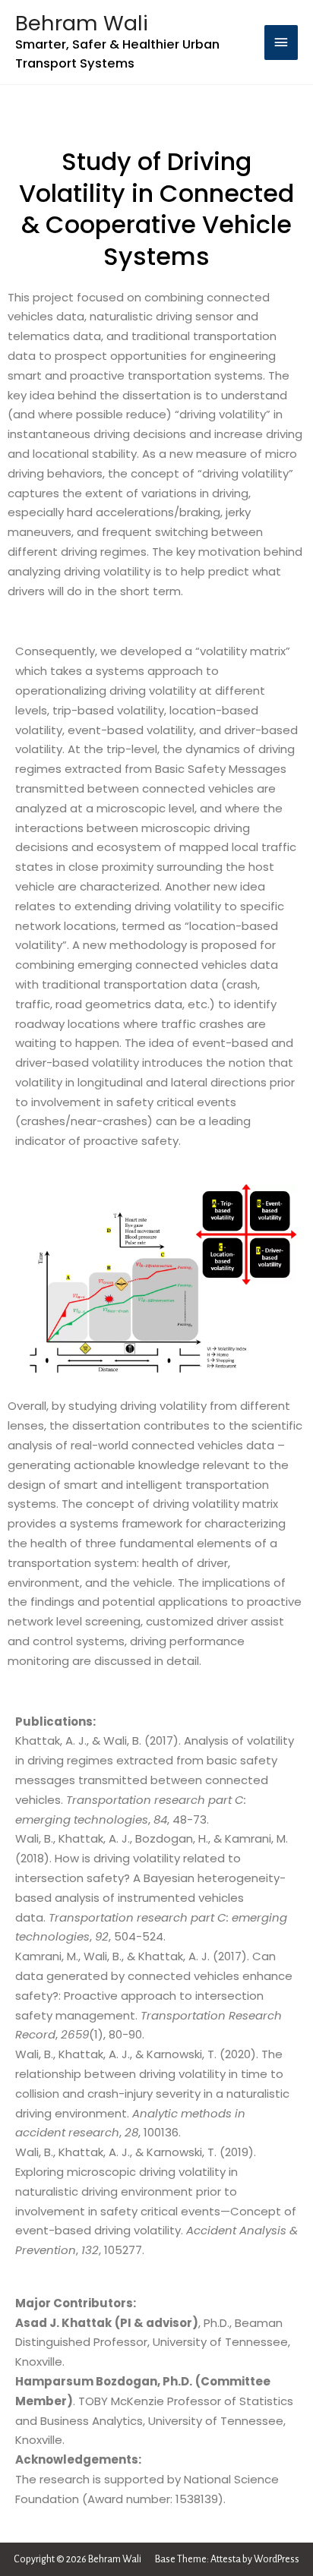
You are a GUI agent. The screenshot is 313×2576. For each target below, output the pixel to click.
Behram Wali (82, 23)
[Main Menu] (281, 43)
